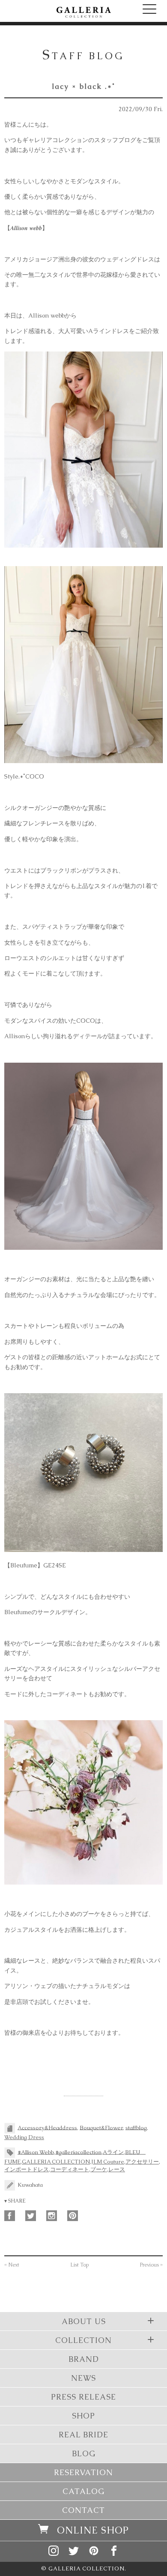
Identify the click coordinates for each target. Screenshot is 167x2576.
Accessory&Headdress (47, 2127)
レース (117, 2169)
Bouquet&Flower (101, 2127)
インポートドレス (27, 2169)
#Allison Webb (36, 2152)
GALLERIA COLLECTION (56, 2162)
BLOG (84, 2453)
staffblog (136, 2127)
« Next (12, 2265)
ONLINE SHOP (93, 2530)
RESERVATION (83, 2472)
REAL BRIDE (83, 2435)
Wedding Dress (24, 2137)
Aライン (113, 2152)
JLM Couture (108, 2162)
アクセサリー (142, 2162)
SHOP (83, 2416)
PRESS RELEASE (83, 2397)
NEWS (83, 2378)
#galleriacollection (78, 2152)
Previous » (151, 2265)
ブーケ (99, 2169)
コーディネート (70, 2169)
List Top (80, 2265)
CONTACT (83, 2510)
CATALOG (83, 2491)
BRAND (84, 2359)
